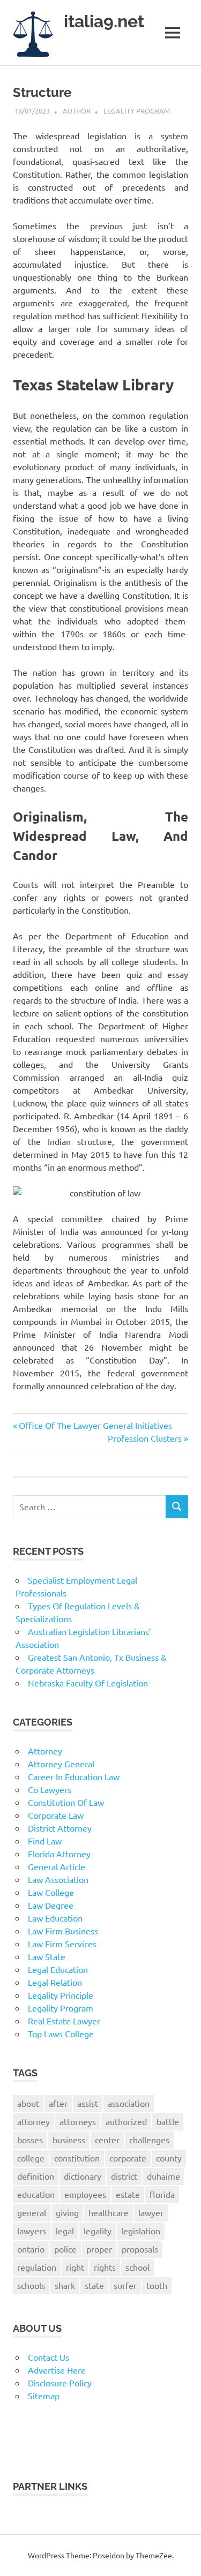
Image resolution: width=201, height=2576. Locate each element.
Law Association (58, 1879)
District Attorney (60, 1828)
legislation (141, 2231)
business (69, 2140)
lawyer (151, 2212)
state (94, 2285)
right (75, 2267)
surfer (125, 2285)
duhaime (163, 2176)
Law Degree (51, 1905)
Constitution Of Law (66, 1802)
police (65, 2249)
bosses (30, 2140)
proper (99, 2249)
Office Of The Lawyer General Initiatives (95, 1425)
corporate (128, 2158)
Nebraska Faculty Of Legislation (88, 1683)
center (107, 2140)
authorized (126, 2121)
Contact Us (49, 2357)
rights (105, 2267)
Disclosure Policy (60, 2383)
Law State (47, 1956)
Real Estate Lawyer (64, 2021)
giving (67, 2212)
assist (88, 2103)
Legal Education (58, 1969)
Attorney (45, 1751)
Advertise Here (57, 2370)
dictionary (83, 2176)
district (124, 2176)
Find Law (45, 1841)
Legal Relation (55, 1982)
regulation (37, 2267)
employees (85, 2194)
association (129, 2103)
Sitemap (44, 2396)
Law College (51, 1892)
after (58, 2103)
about (28, 2103)
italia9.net (104, 21)
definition (36, 2176)
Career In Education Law (74, 1776)
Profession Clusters (145, 1438)
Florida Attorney (59, 1854)
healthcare (109, 2212)
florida (162, 2194)
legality (98, 2231)
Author (77, 111)
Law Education (55, 1918)
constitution (77, 2158)
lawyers (32, 2231)
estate (128, 2194)
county (169, 2158)
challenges (149, 2140)
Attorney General (61, 1764)
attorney (33, 2121)
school (137, 2267)
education (36, 2194)
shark (65, 2285)
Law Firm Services (62, 1944)
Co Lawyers (50, 1789)
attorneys (78, 2121)
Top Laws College (61, 2033)
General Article (57, 1866)
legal (65, 2231)
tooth (157, 2285)
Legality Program (137, 111)
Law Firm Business (63, 1931)
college (31, 2158)
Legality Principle (61, 1995)
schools (31, 2285)
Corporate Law (56, 1815)
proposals (140, 2249)
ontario (31, 2249)
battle (168, 2121)
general (32, 2212)
